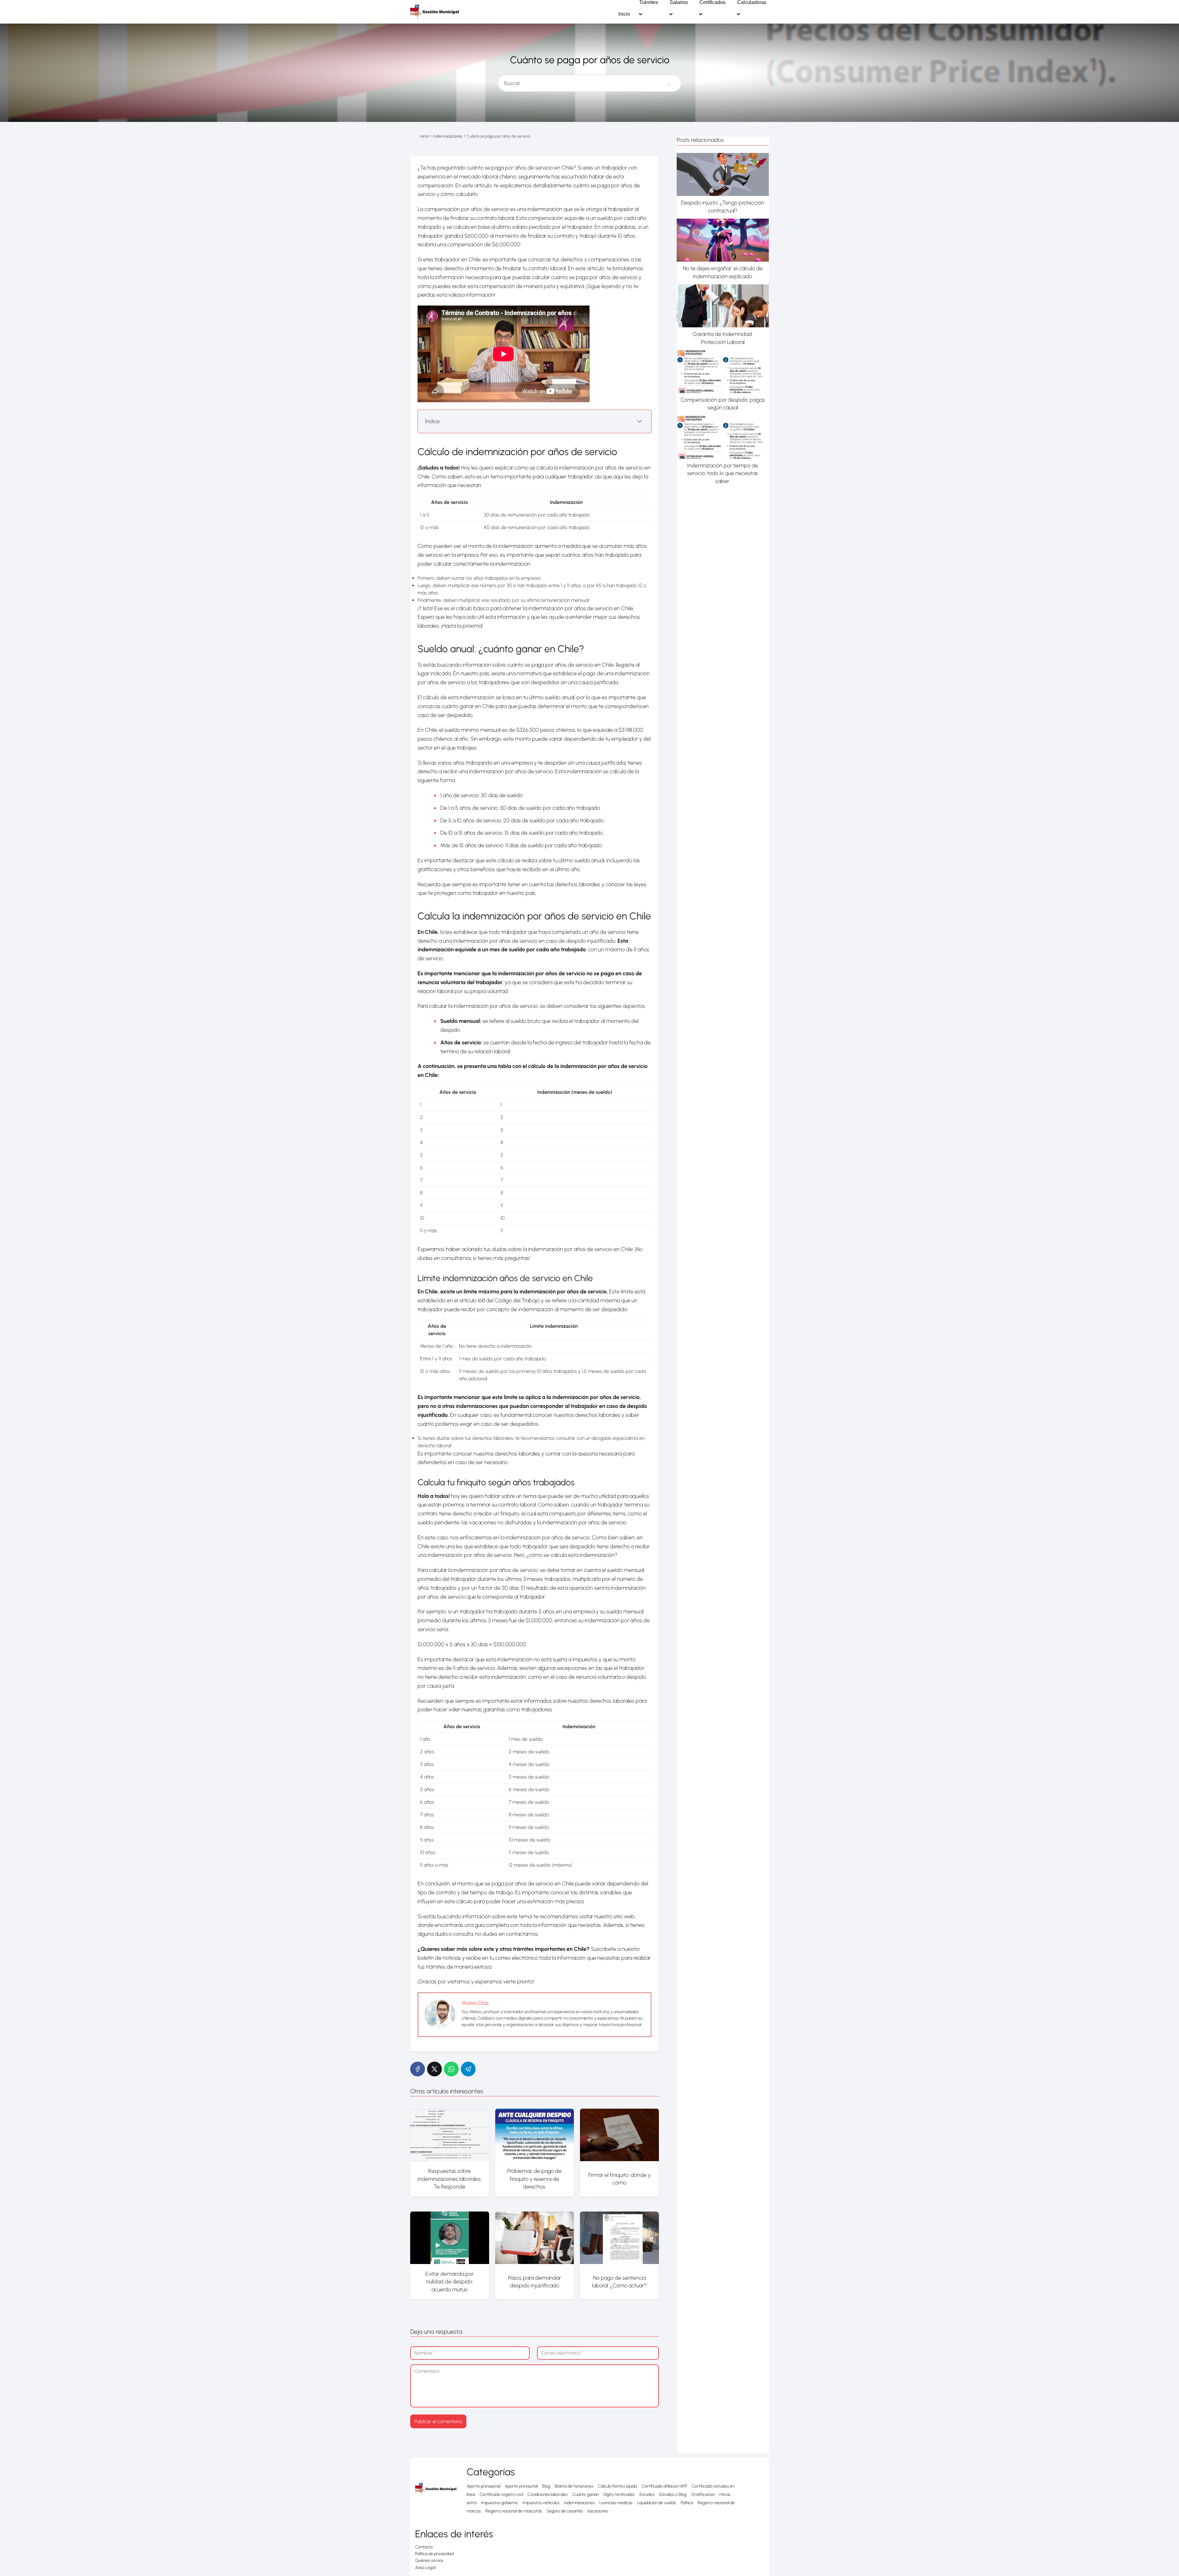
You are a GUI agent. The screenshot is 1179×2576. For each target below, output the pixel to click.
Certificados (712, 2)
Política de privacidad (434, 2554)
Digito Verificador (619, 2494)
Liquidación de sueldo (657, 2503)
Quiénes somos (429, 2560)
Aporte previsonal (521, 2486)
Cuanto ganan (586, 2494)
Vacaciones (598, 2511)
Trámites (649, 2)
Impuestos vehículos (541, 2503)
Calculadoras (752, 2)
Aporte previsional (483, 2486)
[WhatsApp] (451, 2069)
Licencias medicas (616, 2503)
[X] (434, 2069)
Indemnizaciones (579, 2503)
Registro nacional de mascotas (514, 2511)
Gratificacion (703, 2494)
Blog (546, 2486)
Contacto (424, 2547)
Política (687, 2503)
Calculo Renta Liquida (617, 2486)
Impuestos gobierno (500, 2503)
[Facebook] (418, 2069)
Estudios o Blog (673, 2494)
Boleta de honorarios (574, 2486)
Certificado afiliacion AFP (664, 2486)
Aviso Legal (425, 2568)
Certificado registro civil (501, 2494)
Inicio (624, 14)
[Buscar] (669, 81)
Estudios (647, 2494)
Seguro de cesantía (564, 2511)
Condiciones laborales (548, 2494)
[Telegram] (468, 2069)
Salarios (679, 2)
